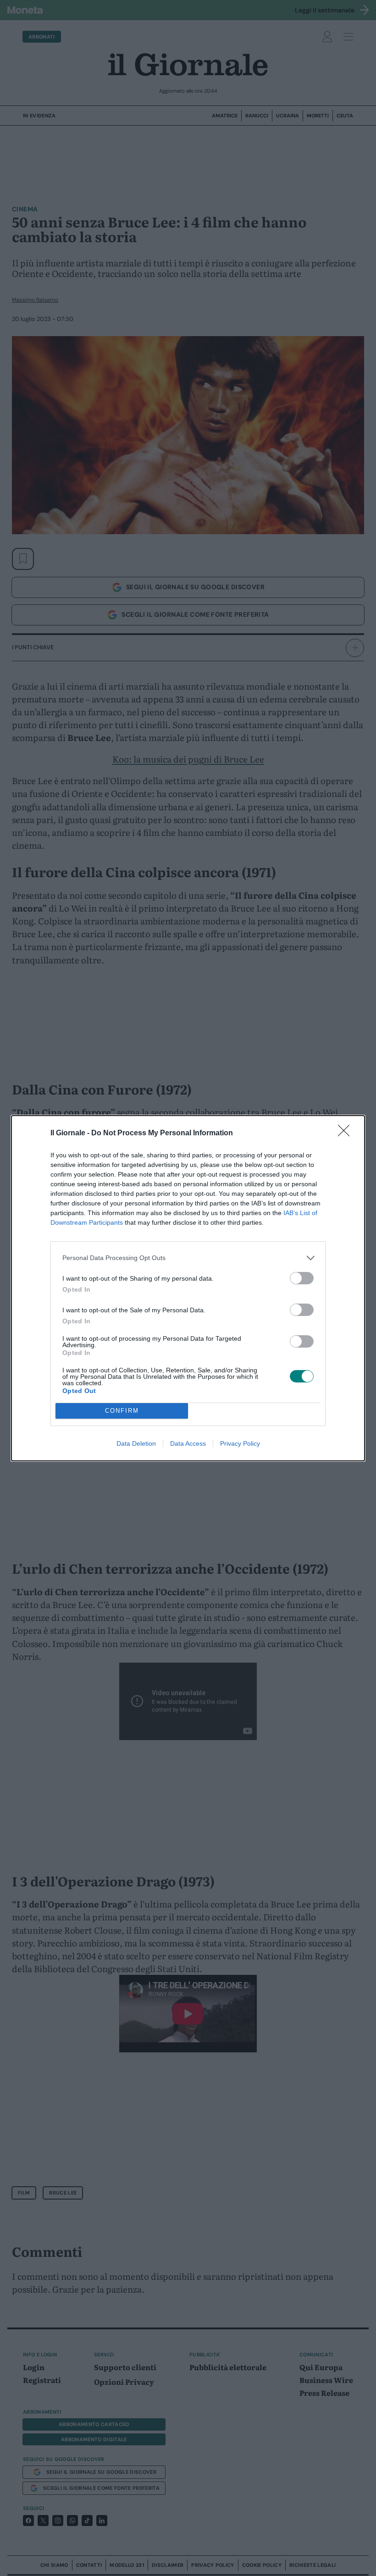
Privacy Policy (240, 1443)
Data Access (188, 1443)
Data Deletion (136, 1443)
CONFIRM (122, 1411)
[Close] (347, 1133)
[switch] (302, 1278)
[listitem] (188, 1258)
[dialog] (188, 1288)
